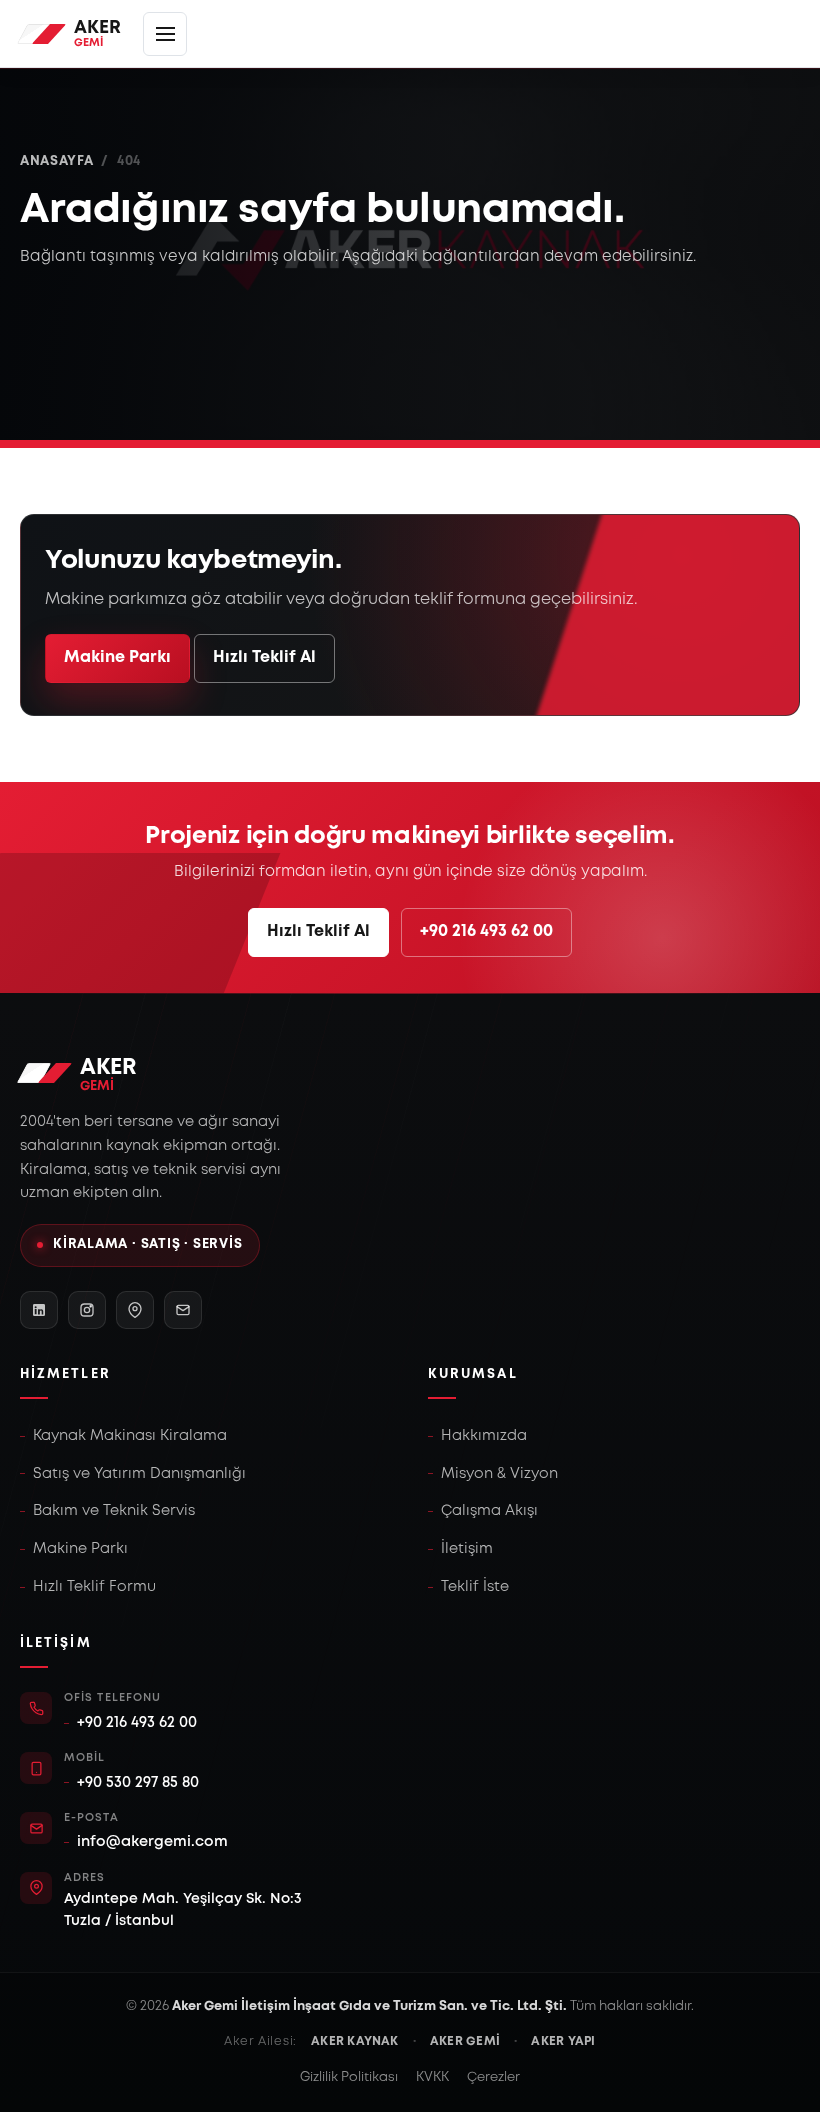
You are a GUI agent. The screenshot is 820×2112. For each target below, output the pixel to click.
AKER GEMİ (465, 2041)
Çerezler (493, 2077)
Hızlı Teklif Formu (94, 1587)
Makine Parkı (117, 657)
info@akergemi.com (152, 1842)
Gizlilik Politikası (349, 2077)
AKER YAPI (563, 2041)
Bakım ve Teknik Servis (114, 1511)
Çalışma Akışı (489, 1511)
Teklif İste (475, 1587)
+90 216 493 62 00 (486, 931)
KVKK (432, 2077)
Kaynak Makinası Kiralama (130, 1436)
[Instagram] (87, 1310)
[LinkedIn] (39, 1310)
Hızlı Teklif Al (264, 657)
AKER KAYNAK (355, 2041)
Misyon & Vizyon (499, 1474)
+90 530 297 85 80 (138, 1783)
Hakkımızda (484, 1436)
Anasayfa (56, 161)
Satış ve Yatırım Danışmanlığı (139, 1474)
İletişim (467, 1549)
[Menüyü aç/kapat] (165, 34)
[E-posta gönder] (183, 1310)
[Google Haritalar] (135, 1310)
